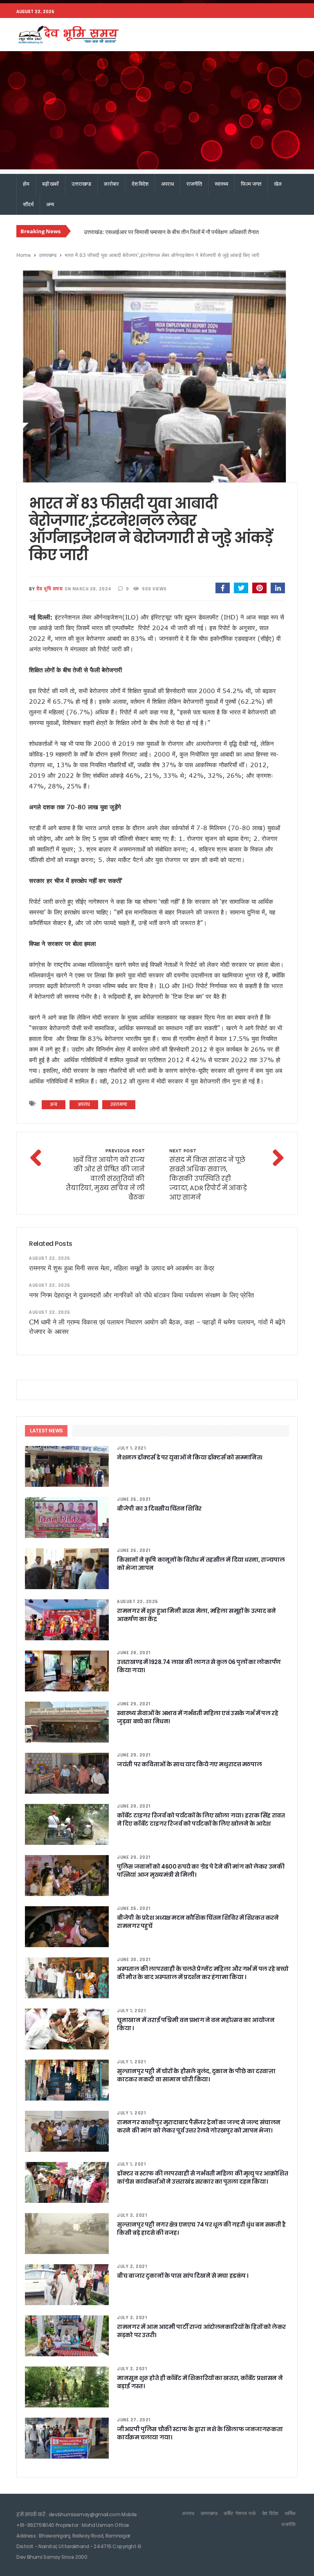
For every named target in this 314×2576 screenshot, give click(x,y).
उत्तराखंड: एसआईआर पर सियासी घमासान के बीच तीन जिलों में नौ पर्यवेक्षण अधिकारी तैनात (171, 232)
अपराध (167, 184)
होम (26, 184)
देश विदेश (140, 184)
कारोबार (111, 184)
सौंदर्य (28, 204)
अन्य (50, 204)
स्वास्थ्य (221, 184)
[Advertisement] (157, 113)
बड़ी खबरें (50, 184)
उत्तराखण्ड (81, 184)
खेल (278, 184)
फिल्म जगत (251, 184)
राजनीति (194, 184)
